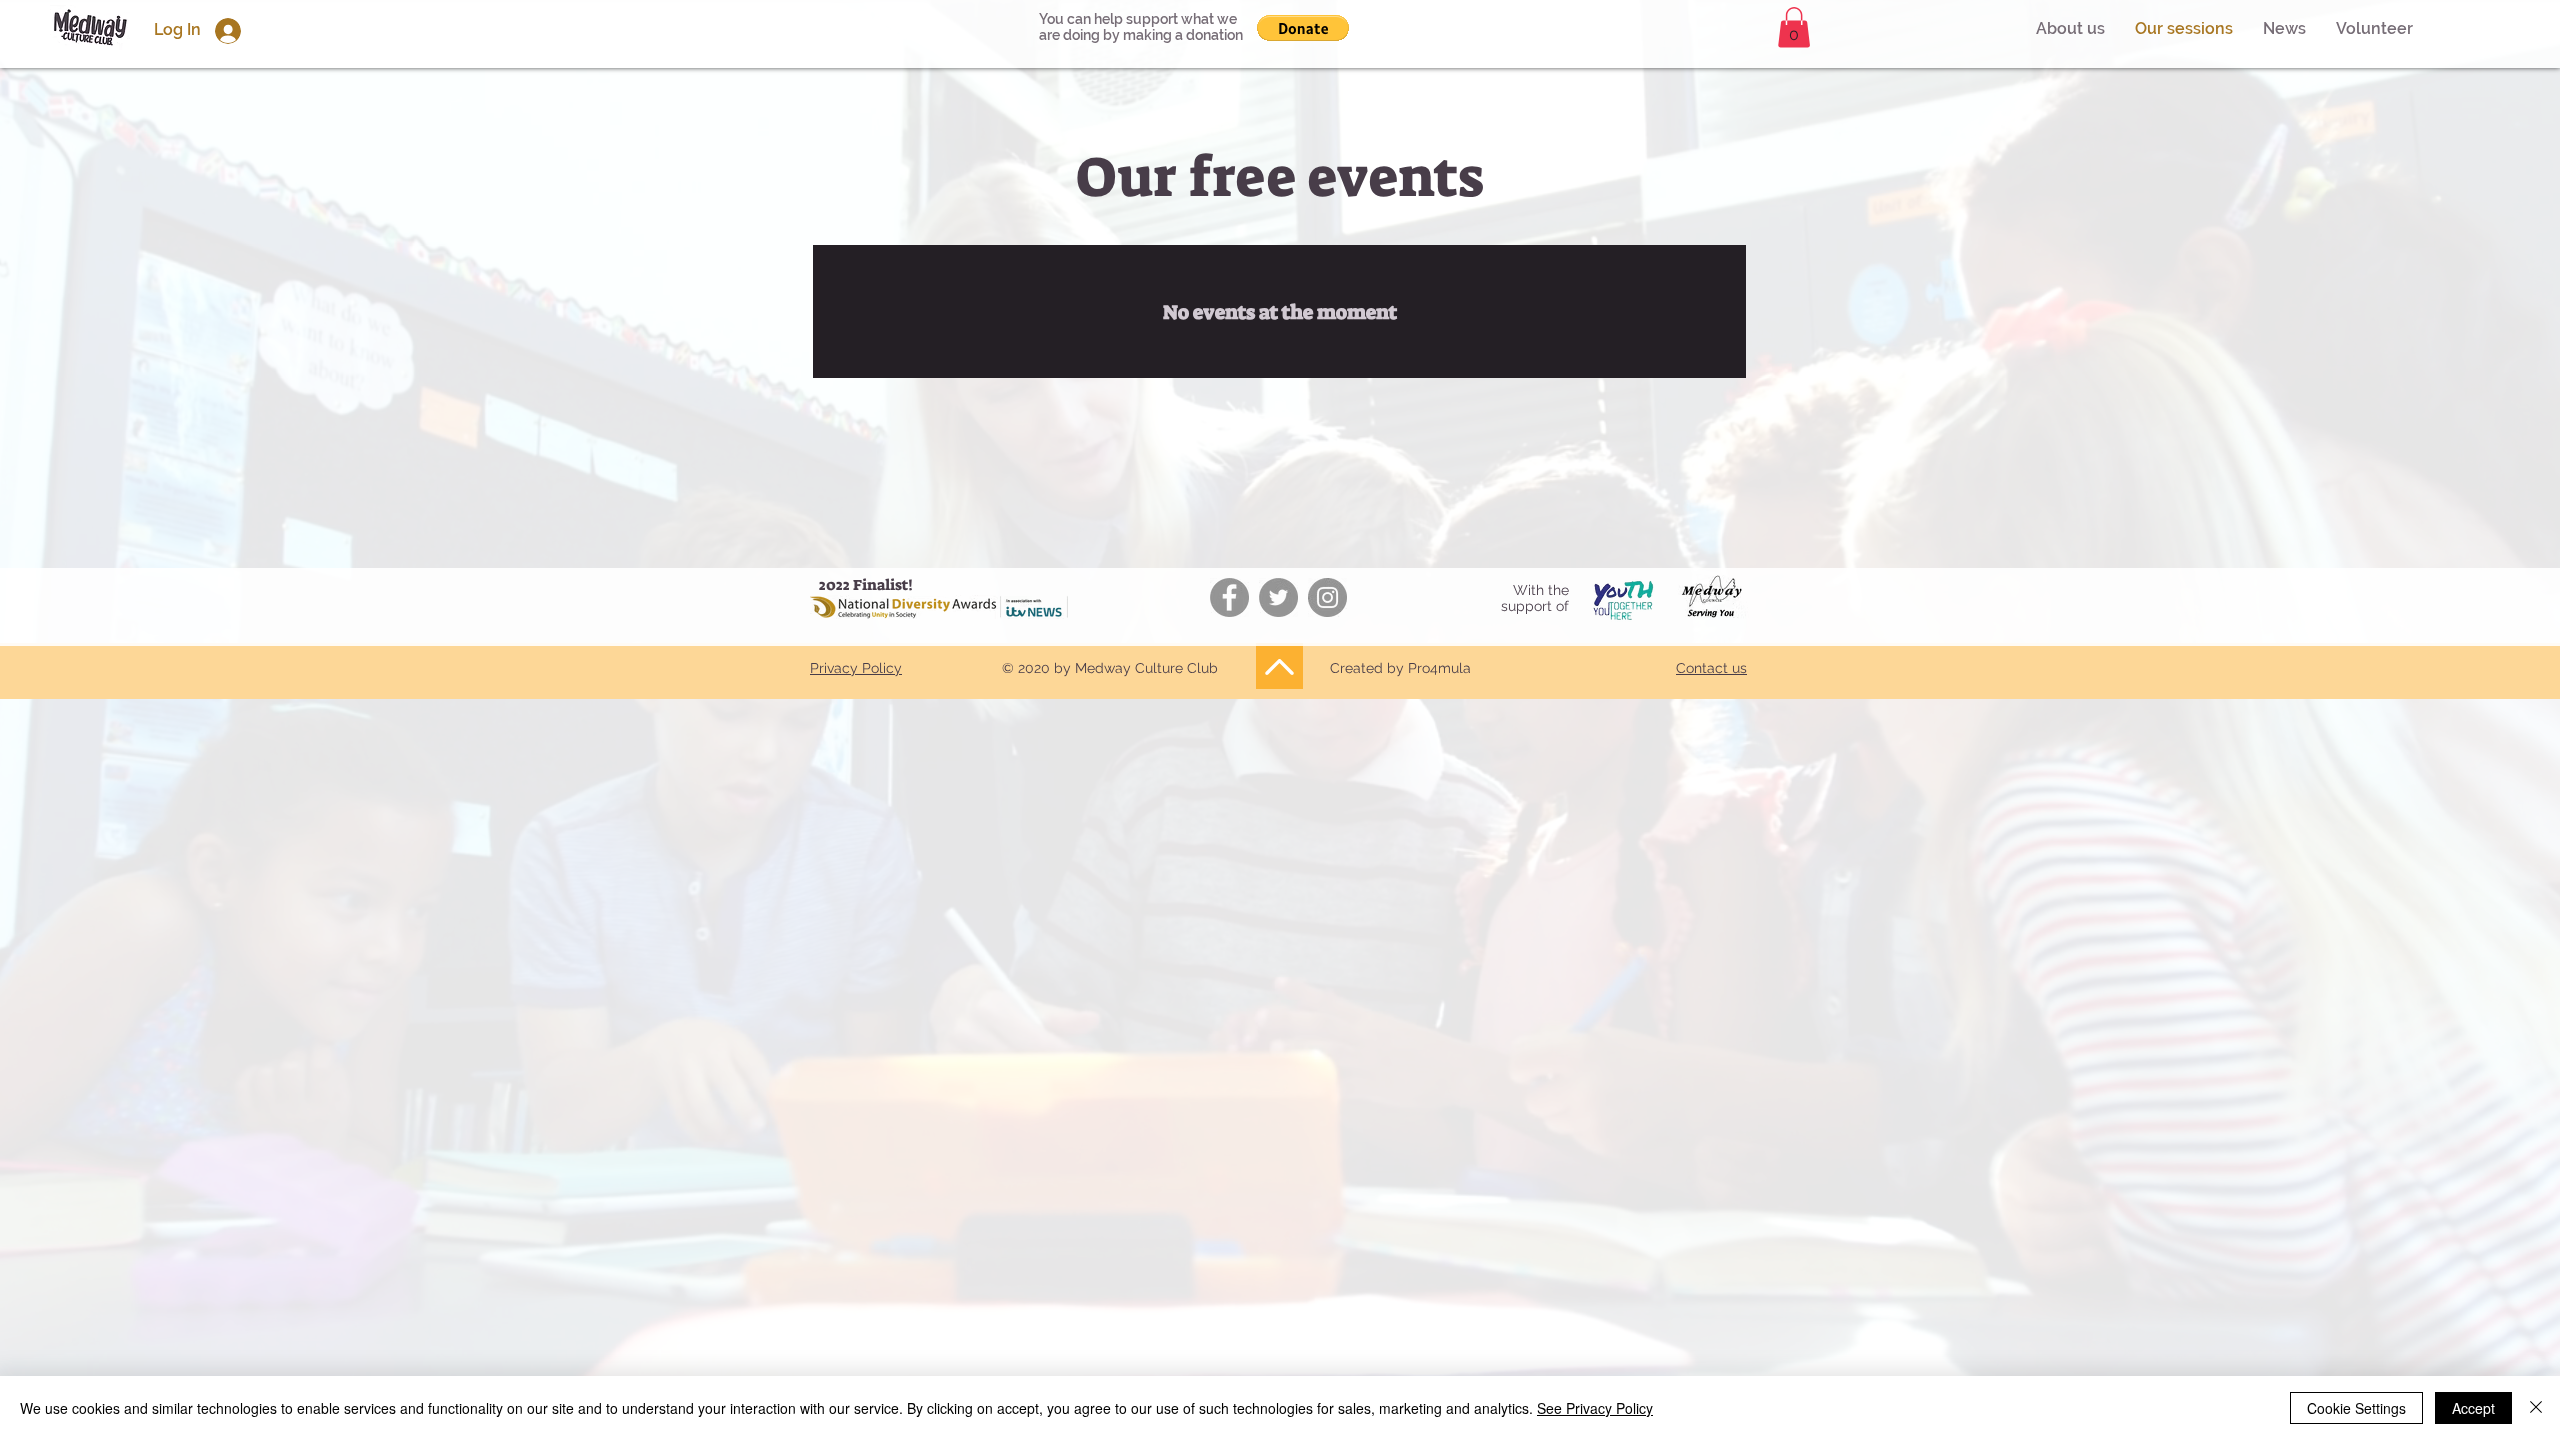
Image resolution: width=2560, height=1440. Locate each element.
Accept (2473, 1408)
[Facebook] (1229, 597)
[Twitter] (1278, 597)
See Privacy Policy (1595, 1408)
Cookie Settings (2356, 1408)
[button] (2374, 29)
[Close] (2536, 1408)
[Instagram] (1327, 597)
